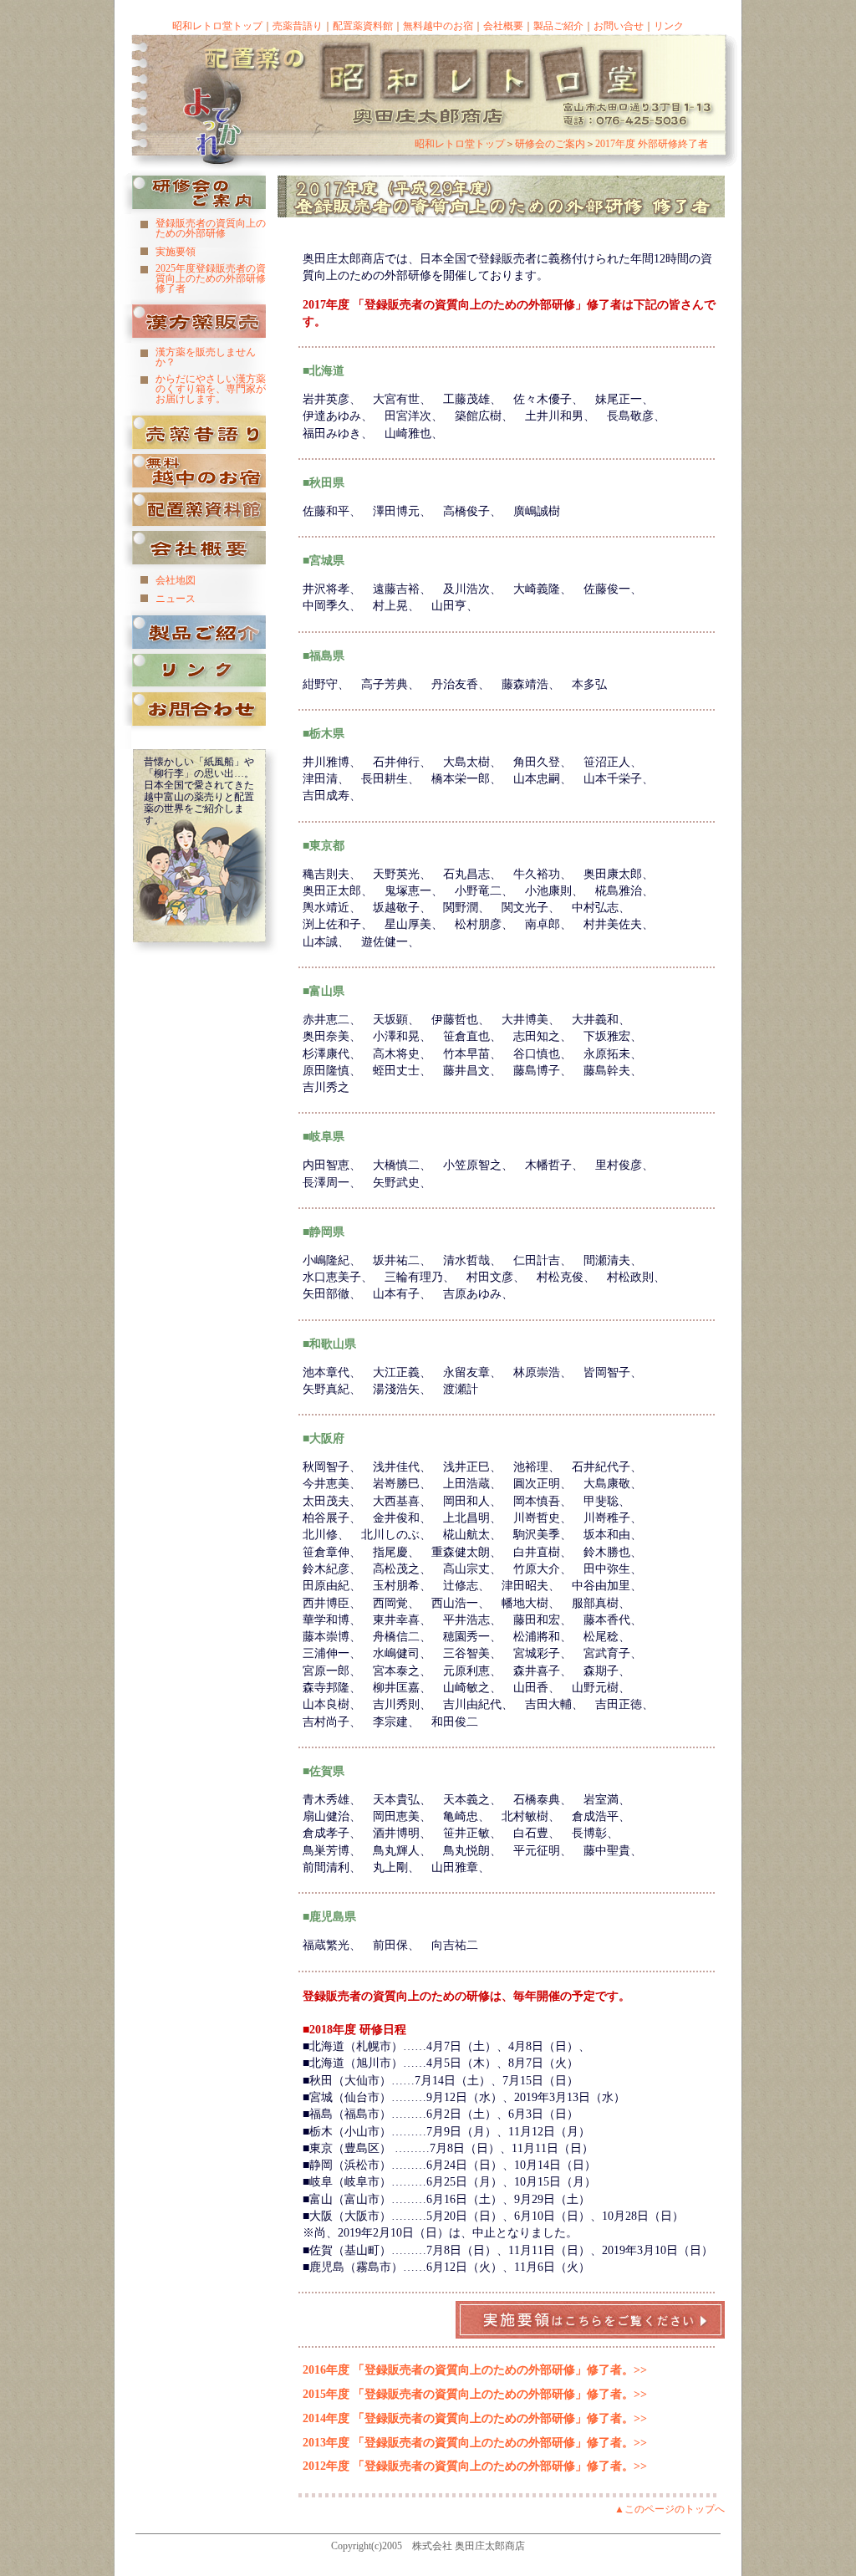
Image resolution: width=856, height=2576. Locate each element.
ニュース (176, 599)
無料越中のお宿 (438, 26)
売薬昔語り (298, 26)
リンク (669, 26)
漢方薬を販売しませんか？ (206, 357)
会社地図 (176, 580)
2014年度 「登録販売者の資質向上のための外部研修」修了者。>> (475, 2418)
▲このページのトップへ (670, 2509)
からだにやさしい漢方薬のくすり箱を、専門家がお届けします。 (211, 389)
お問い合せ (619, 26)
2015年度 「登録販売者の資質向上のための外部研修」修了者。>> (475, 2394)
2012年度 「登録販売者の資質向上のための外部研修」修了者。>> (475, 2466)
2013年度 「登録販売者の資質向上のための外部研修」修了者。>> (475, 2442)
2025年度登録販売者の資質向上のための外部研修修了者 (211, 278)
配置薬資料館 (363, 26)
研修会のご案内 (550, 144)
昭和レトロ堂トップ (217, 26)
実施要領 (176, 252)
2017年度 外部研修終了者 (652, 144)
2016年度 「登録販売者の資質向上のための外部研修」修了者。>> (475, 2369)
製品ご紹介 (558, 26)
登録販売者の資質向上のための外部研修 (211, 228)
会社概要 (503, 26)
